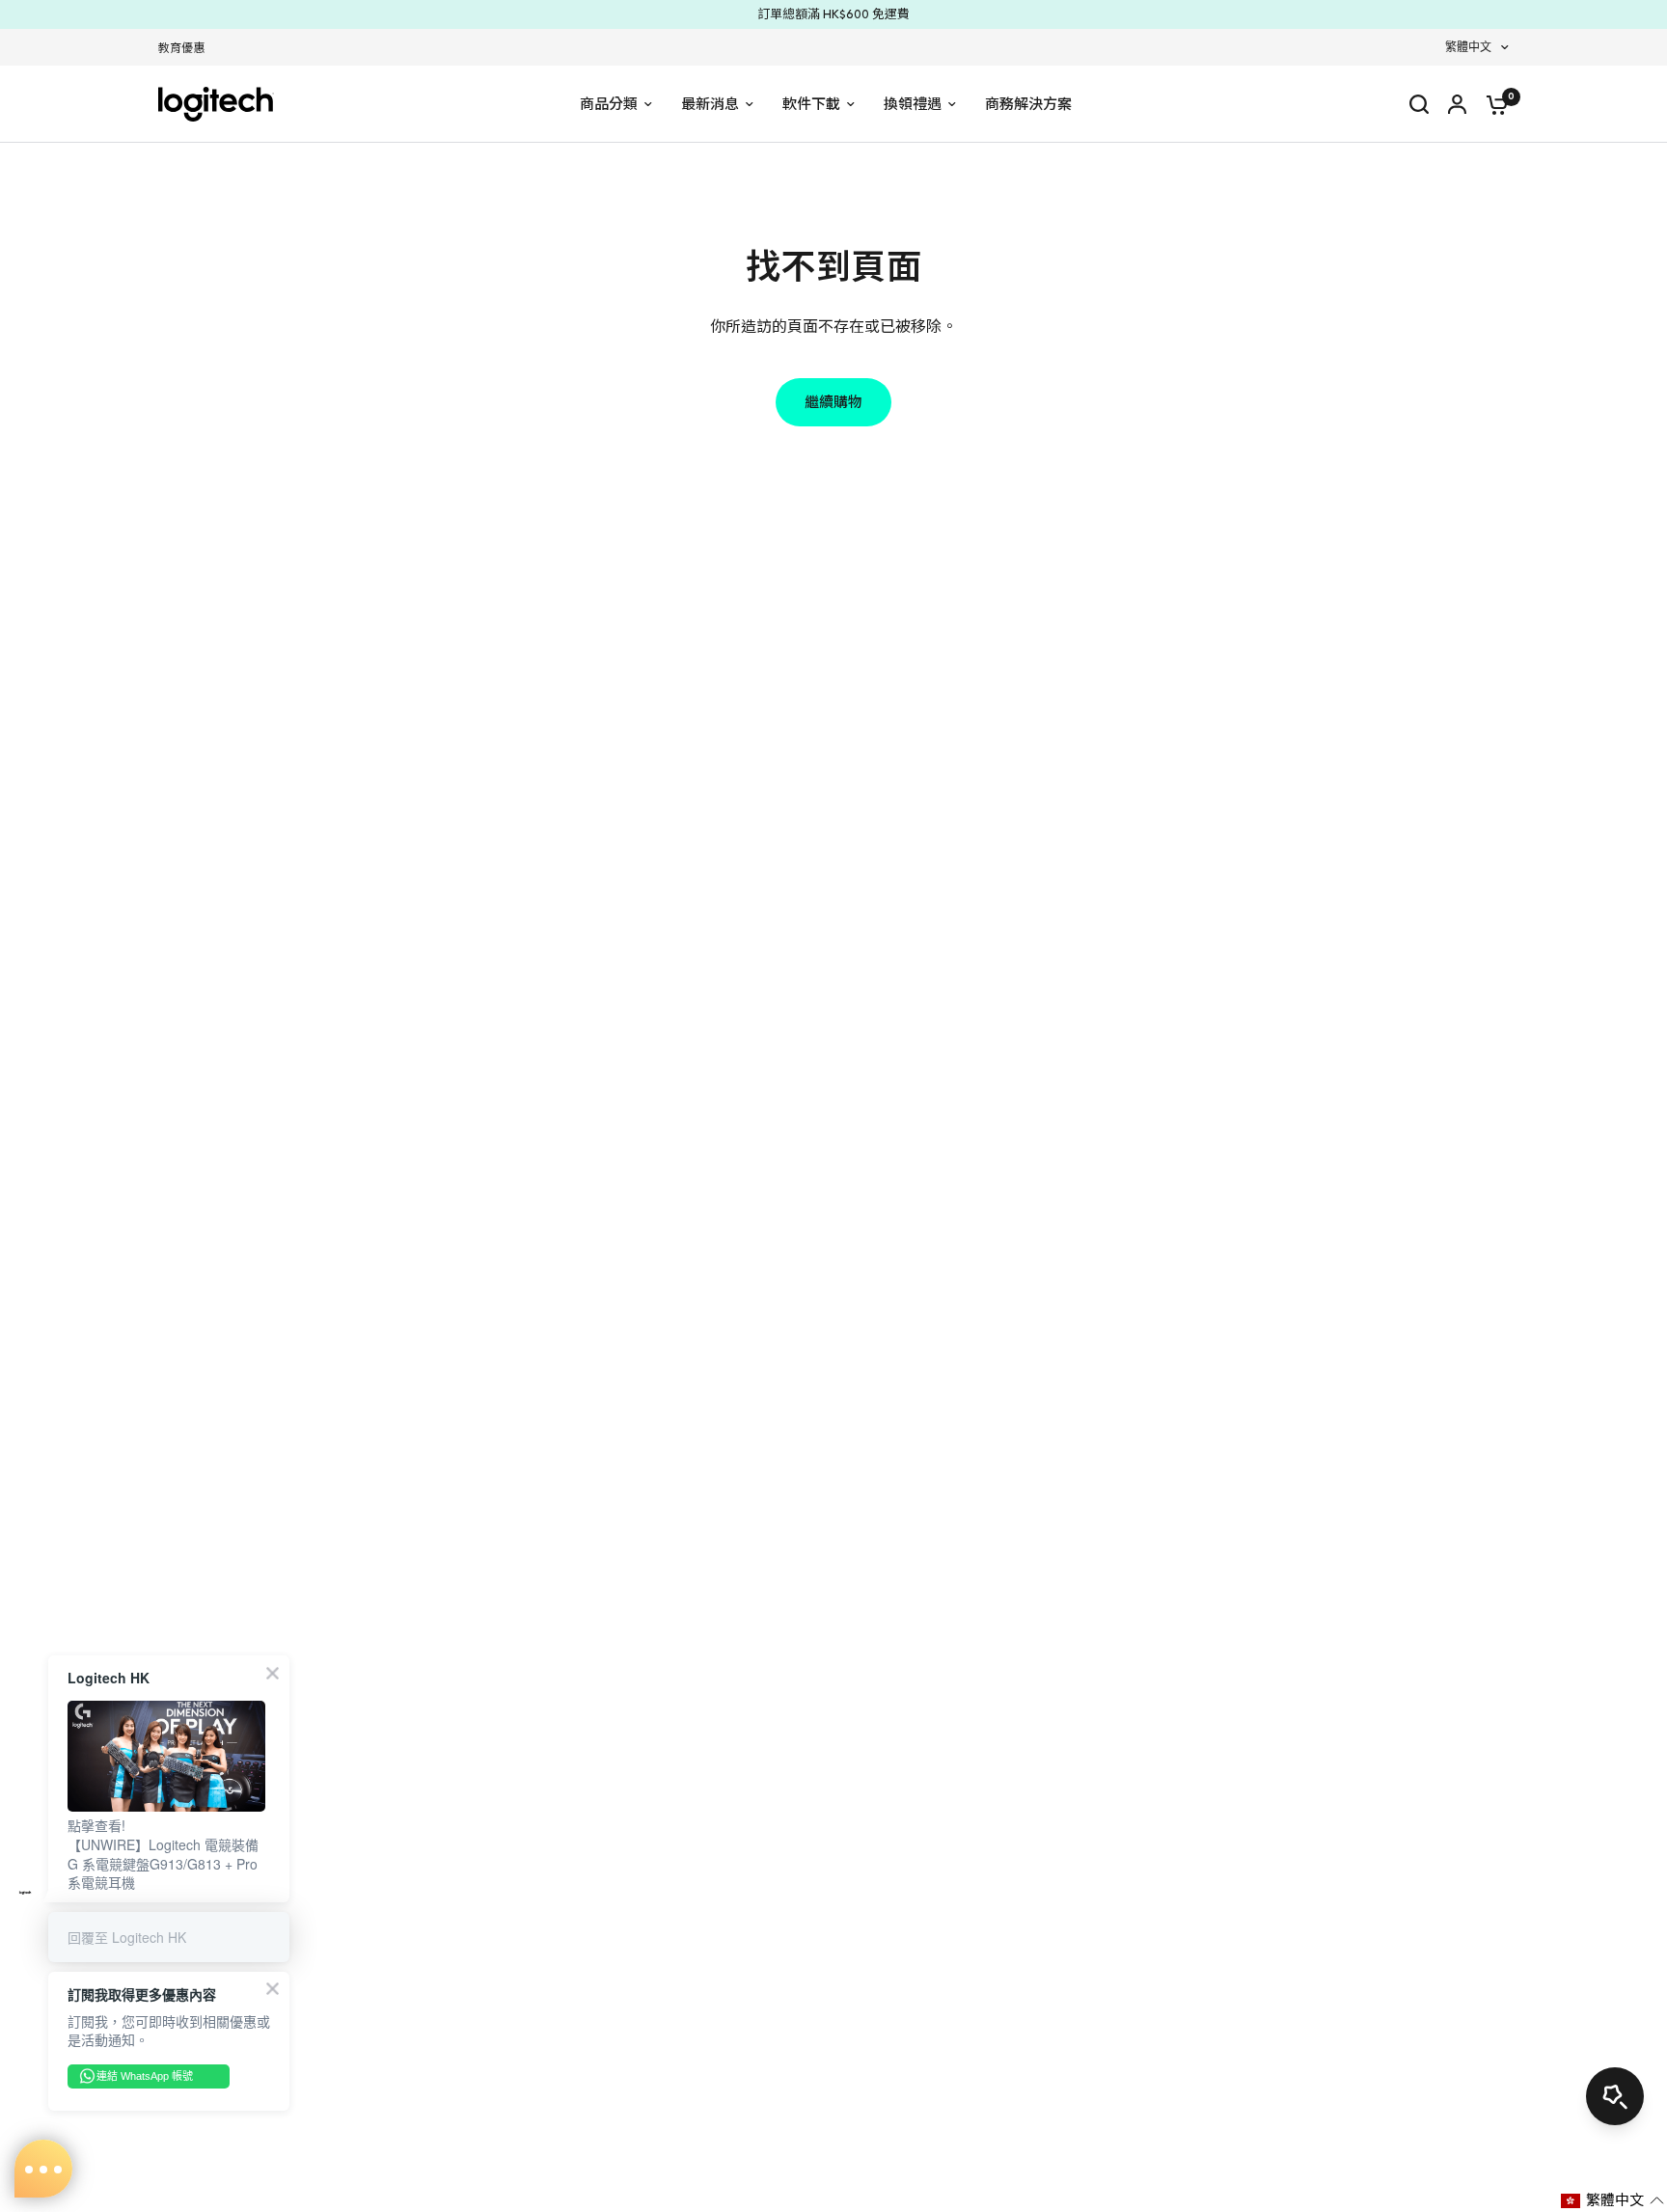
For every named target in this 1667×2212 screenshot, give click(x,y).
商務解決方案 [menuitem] (1028, 104)
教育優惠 (181, 48)
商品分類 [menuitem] (609, 104)
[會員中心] (1457, 104)
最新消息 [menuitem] (710, 104)
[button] (1612, 2200)
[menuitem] (186, 49)
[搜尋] (1419, 104)
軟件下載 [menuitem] (811, 104)
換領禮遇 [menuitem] (913, 104)
